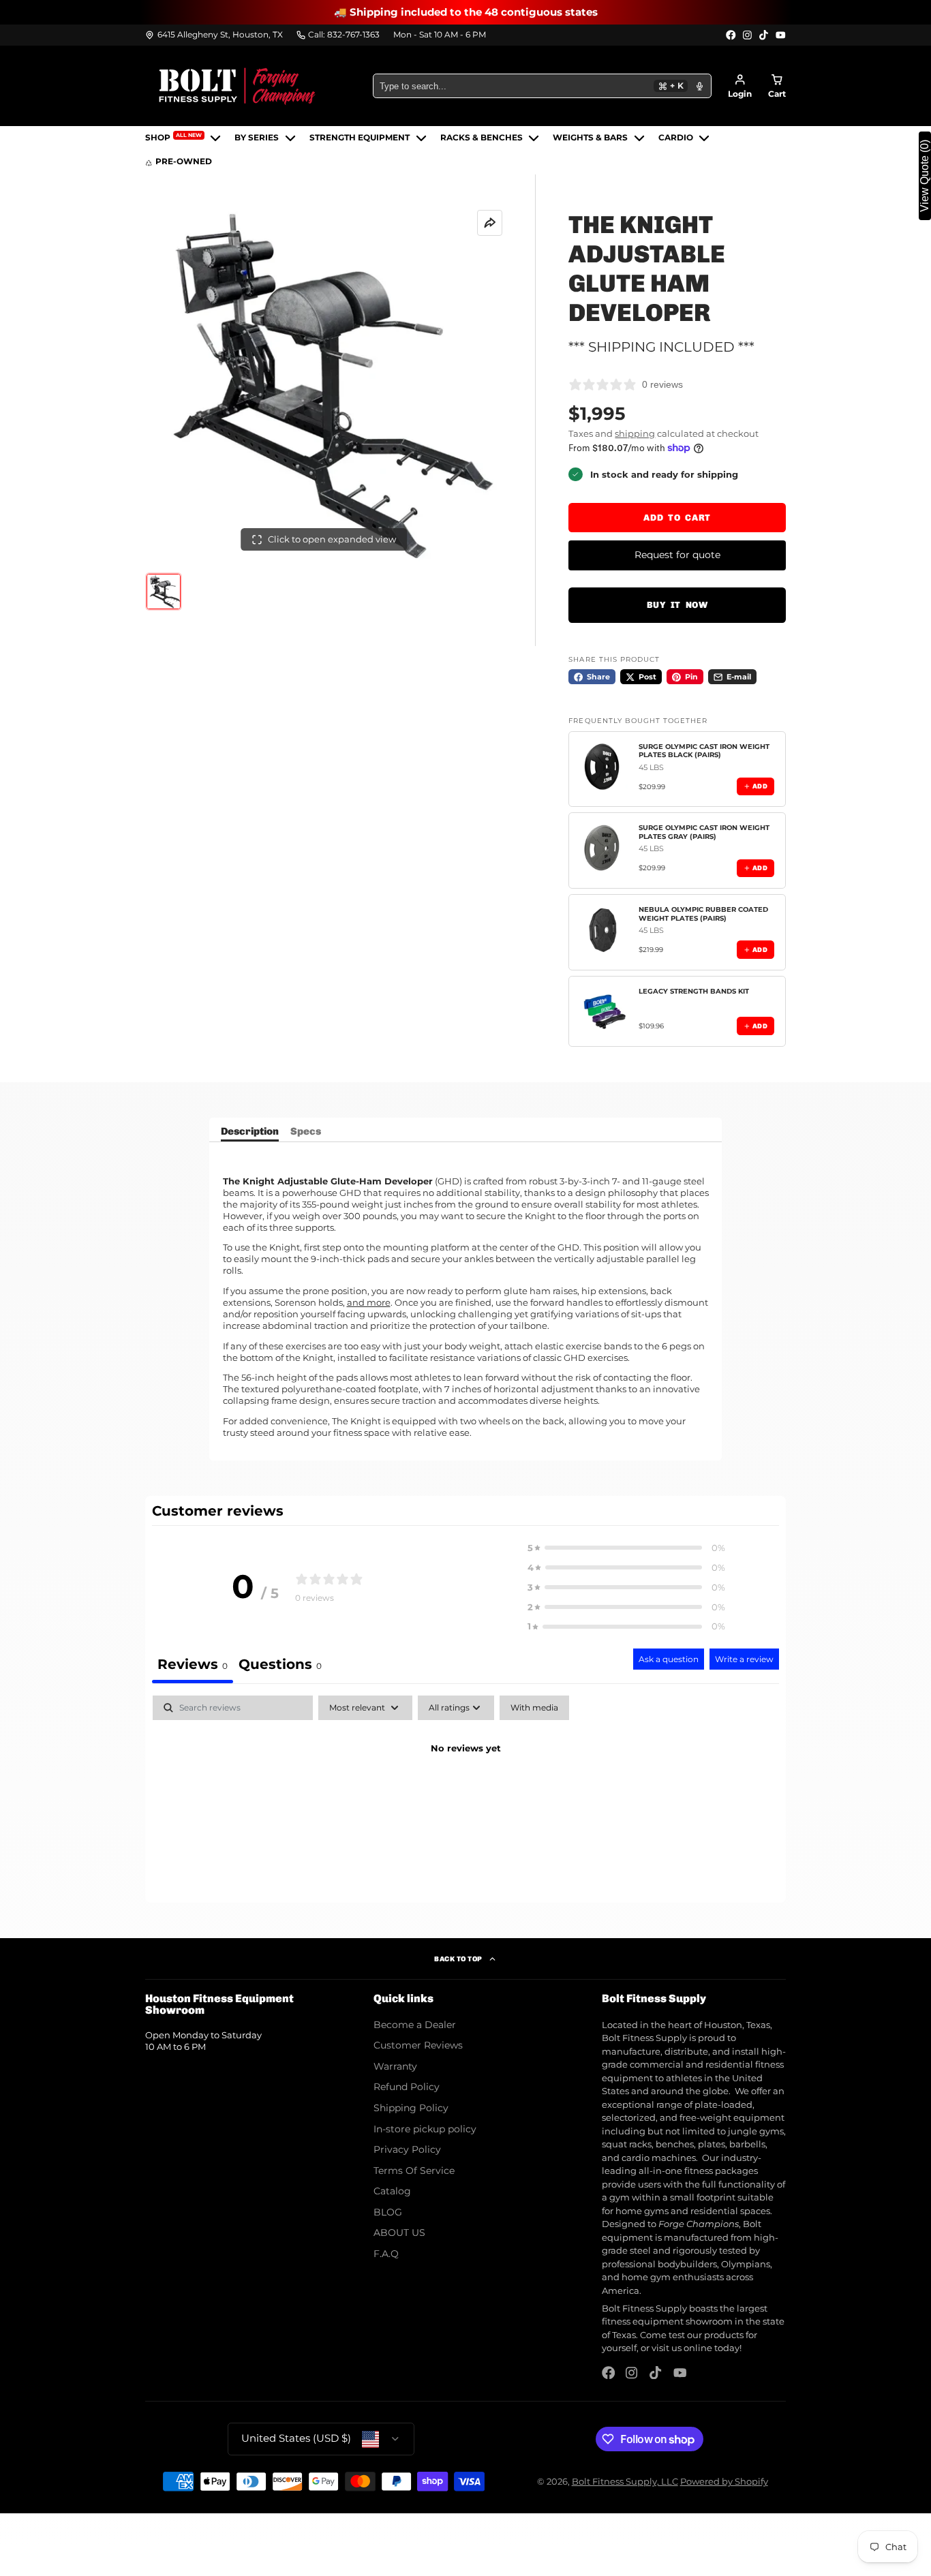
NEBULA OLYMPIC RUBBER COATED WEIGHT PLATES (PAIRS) (703, 914)
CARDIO (676, 138)
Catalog (392, 2191)
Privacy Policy (407, 2149)
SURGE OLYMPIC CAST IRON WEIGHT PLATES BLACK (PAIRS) (704, 751)
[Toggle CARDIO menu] (704, 138)
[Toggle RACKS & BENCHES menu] (534, 138)
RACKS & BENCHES (482, 138)
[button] (626, 1548)
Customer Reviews (418, 2045)
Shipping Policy (411, 2108)
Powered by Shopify (724, 2481)
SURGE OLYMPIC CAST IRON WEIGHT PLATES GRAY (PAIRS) (704, 832)
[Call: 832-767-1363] (338, 35)
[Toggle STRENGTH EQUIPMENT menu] (421, 138)
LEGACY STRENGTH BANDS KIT (694, 991)
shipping (635, 433)
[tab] (280, 1666)
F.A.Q (386, 2254)
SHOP (173, 137)
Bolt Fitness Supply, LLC (625, 2481)
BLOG (388, 2212)
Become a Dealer (415, 2025)
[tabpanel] (465, 1795)
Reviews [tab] (193, 1664)
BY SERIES (257, 138)
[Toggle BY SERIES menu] (290, 138)
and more (369, 1302)
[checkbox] (534, 1708)
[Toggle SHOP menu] (215, 138)
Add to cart (677, 518)
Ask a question (669, 1659)
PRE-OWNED (184, 162)
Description (250, 1132)
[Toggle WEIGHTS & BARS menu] (639, 138)
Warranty (395, 2066)
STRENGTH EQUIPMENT (360, 138)
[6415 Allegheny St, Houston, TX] (214, 35)
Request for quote (677, 555)
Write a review (744, 1659)
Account (740, 86)
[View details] (604, 767)
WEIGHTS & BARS (590, 138)
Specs (306, 1132)
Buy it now (677, 605)
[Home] (237, 86)
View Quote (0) (925, 176)
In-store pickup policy (425, 2129)
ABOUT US (399, 2233)
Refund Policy (407, 2087)
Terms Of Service (414, 2171)
